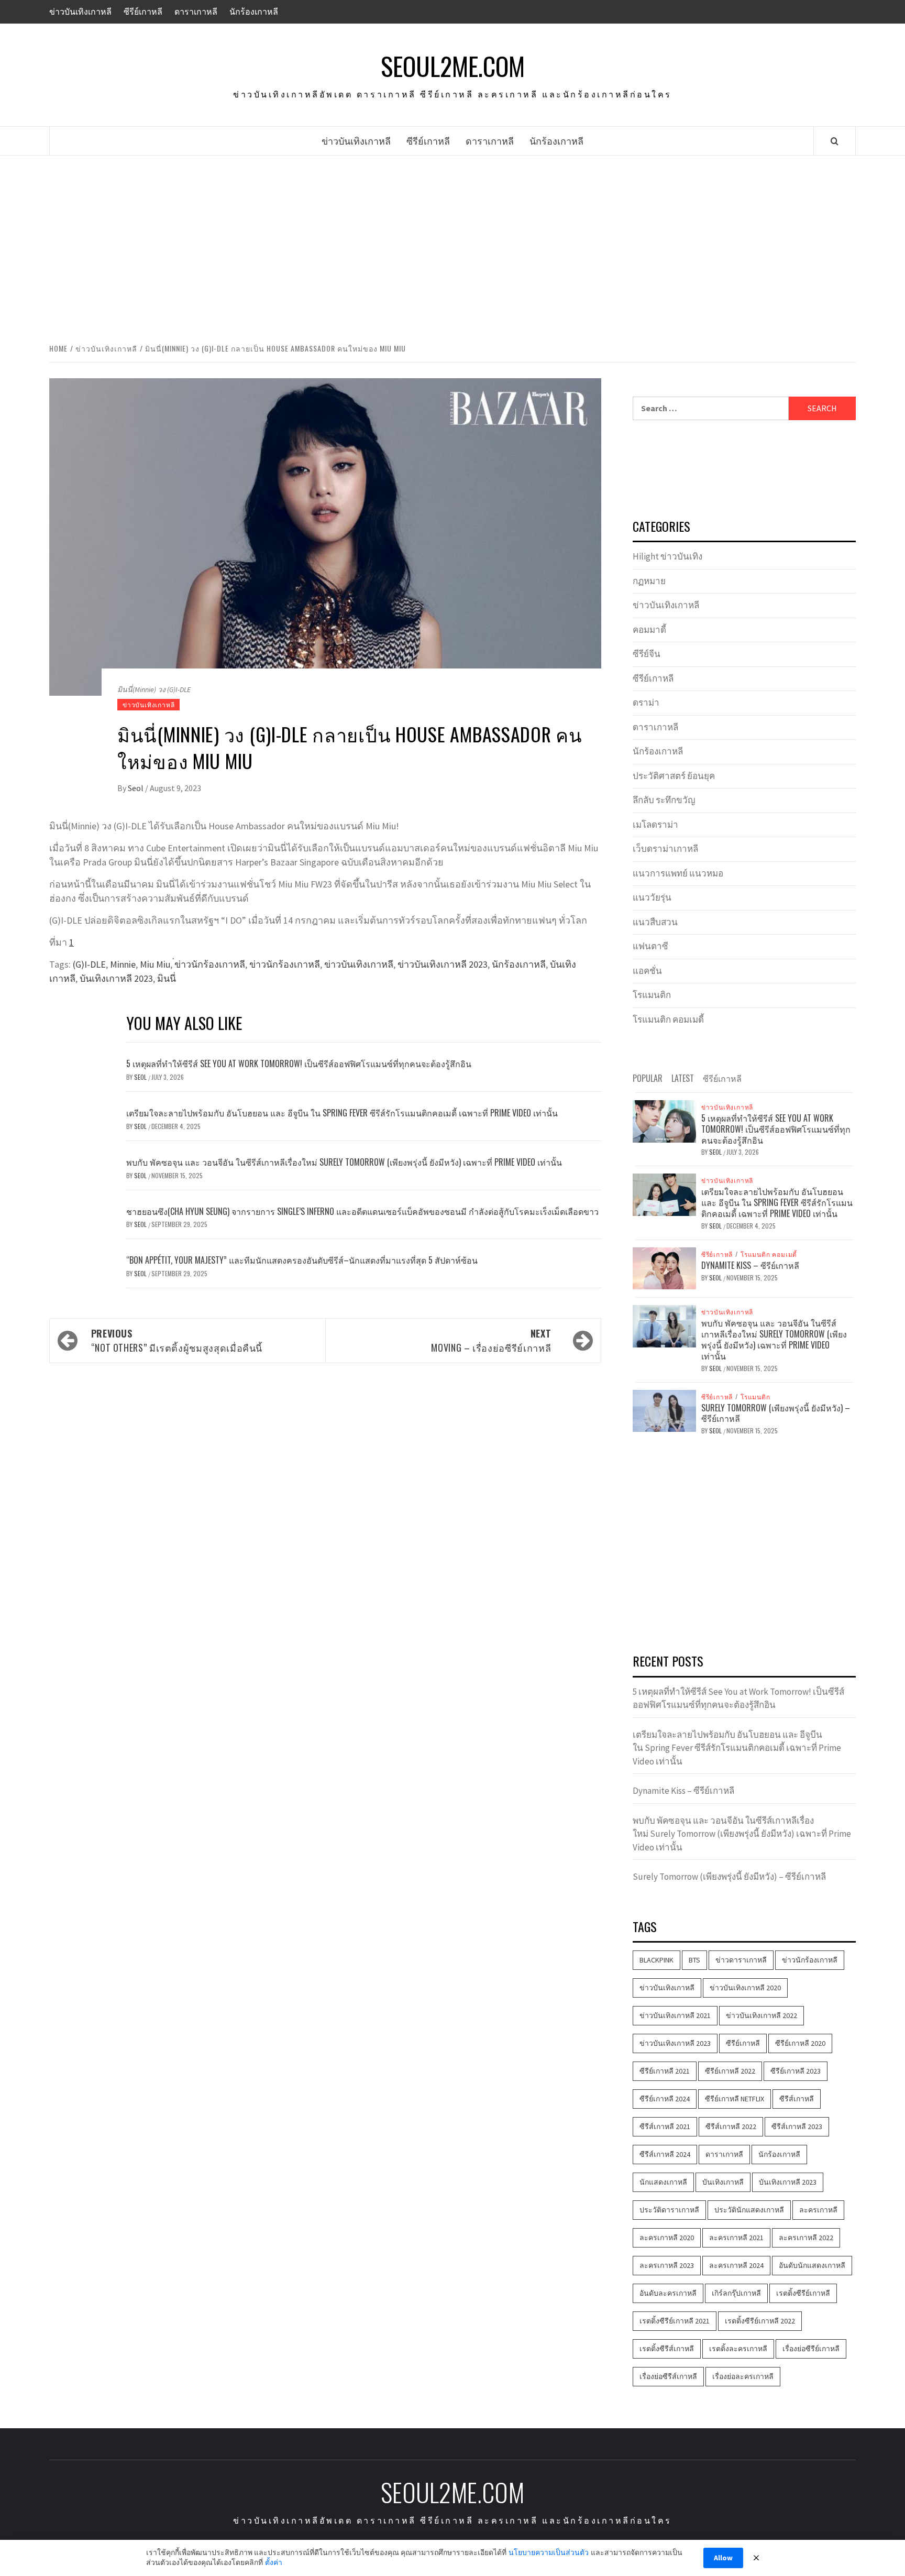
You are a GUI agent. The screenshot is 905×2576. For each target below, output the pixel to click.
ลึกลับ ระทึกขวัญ (664, 800)
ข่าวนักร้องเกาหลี (285, 964)
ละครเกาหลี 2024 (736, 2265)
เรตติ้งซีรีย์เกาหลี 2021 (675, 2321)
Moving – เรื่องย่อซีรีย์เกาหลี (491, 1340)
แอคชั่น (647, 971)
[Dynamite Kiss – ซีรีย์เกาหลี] (664, 1267)
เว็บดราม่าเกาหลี (665, 849)
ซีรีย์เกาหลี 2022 (730, 2071)
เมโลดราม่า (655, 825)
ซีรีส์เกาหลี (797, 2099)
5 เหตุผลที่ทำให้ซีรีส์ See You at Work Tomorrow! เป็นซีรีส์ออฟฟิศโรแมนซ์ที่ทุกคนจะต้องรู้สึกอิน (299, 1064)
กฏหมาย (649, 581)
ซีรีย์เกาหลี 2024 (665, 2099)
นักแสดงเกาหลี (663, 2182)
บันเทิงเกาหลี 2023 (116, 978)
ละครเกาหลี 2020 (667, 2238)
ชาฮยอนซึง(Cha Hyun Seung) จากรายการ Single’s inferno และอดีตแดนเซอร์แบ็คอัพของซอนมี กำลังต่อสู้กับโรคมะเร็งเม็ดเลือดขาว (362, 1211)
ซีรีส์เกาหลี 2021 (665, 2126)
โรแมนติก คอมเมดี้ (668, 1020)
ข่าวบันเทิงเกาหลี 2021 (675, 2015)
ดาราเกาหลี (196, 12)
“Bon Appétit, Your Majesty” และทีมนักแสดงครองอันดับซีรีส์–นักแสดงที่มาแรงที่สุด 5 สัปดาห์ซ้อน (302, 1260)
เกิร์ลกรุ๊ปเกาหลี (736, 2293)
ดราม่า (646, 703)
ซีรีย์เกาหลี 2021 (665, 2071)
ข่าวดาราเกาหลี (741, 1960)
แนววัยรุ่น (652, 897)
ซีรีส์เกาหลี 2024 (665, 2154)
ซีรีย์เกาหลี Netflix (735, 2099)
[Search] (835, 141)
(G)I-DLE (89, 964)
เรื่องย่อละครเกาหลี (743, 2376)
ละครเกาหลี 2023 (667, 2265)
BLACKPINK (656, 1960)
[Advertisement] (452, 247)
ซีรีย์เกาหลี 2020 (800, 2043)
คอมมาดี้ (649, 630)
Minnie (123, 964)
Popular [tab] (648, 1078)
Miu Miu (155, 964)
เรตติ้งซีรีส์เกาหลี (667, 2349)
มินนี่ (167, 978)
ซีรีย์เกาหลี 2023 (796, 2071)
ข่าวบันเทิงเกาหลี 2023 (443, 964)
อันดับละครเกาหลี (668, 2293)
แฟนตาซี (650, 946)
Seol (136, 788)
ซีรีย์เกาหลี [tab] (722, 1078)
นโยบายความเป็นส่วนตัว (549, 2552)
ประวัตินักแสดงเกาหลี (749, 2210)
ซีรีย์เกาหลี (143, 12)
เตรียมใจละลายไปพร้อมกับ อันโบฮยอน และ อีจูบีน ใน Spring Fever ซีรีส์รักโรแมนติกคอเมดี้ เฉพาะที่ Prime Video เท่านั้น (342, 1113)
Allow (723, 2558)
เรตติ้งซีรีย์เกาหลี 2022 (760, 2321)
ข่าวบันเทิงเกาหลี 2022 (761, 2015)
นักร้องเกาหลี (254, 12)
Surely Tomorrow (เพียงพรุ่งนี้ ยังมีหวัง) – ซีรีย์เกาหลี (776, 1413)
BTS (694, 1960)
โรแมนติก (652, 995)
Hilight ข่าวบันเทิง (667, 556)
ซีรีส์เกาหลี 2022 (731, 2126)
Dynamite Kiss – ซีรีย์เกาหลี (750, 1265)
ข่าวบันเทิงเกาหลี (80, 12)
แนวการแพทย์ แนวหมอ (678, 873)
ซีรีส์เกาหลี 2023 (797, 2126)
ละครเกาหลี (818, 2210)
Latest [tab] (683, 1078)
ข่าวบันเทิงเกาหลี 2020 (745, 1988)
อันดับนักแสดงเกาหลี (812, 2265)
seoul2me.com (453, 66)
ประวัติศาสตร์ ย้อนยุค (674, 776)
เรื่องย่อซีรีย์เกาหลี (811, 2349)
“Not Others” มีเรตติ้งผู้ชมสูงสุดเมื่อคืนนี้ (177, 1340)
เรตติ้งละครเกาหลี (738, 2349)
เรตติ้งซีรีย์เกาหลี (803, 2293)
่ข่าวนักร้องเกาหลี (210, 964)
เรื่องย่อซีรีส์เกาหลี (668, 2376)
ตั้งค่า (274, 2562)
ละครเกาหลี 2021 (736, 2238)
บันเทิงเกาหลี (723, 2182)
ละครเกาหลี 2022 (806, 2238)
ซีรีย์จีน (647, 654)
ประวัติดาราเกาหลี (669, 2210)
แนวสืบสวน (655, 922)
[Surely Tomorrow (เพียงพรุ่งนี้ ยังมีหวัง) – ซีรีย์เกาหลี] (664, 1410)
